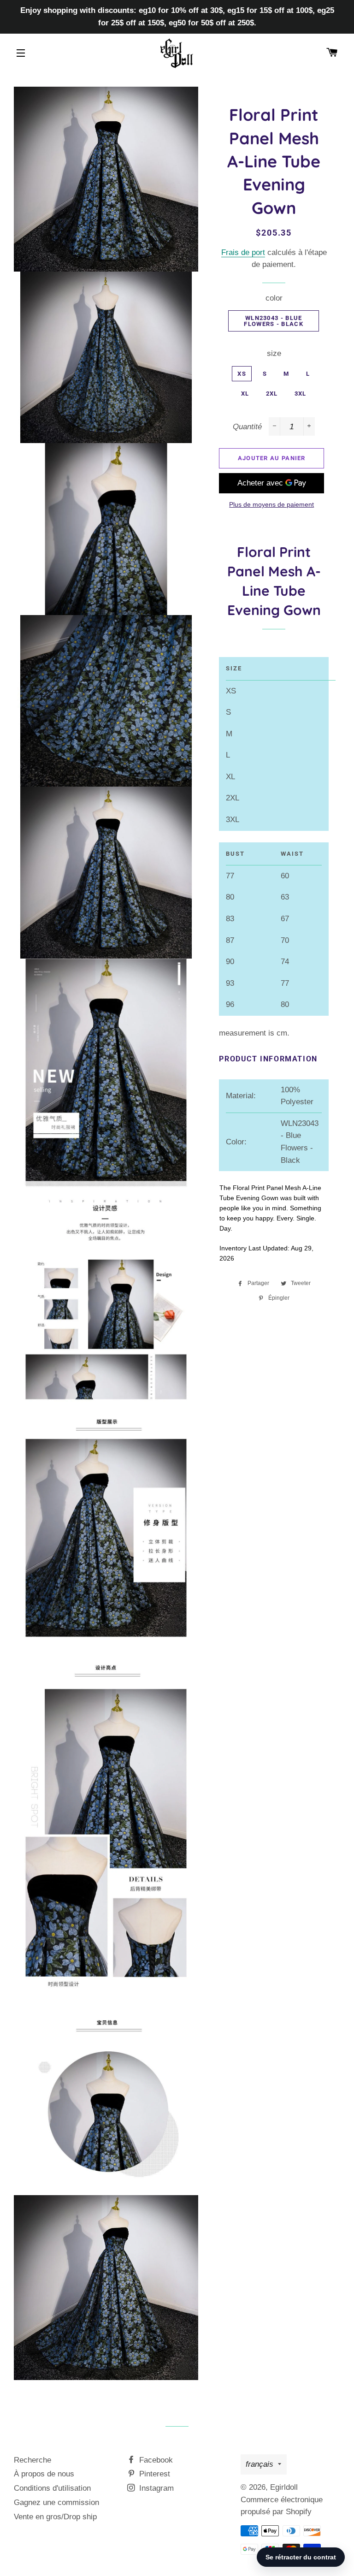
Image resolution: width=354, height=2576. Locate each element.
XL (245, 394)
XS (242, 374)
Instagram (155, 2488)
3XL (301, 394)
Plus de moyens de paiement (271, 504)
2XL (272, 394)
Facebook (155, 2460)
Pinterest (153, 2474)
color (274, 298)
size (274, 353)
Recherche (32, 2460)
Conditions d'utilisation (52, 2488)
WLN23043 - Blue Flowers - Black (274, 321)
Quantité (247, 427)
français (260, 2464)
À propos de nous (44, 2474)
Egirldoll (284, 2487)
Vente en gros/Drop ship (55, 2517)
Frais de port (243, 252)
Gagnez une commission (56, 2502)
